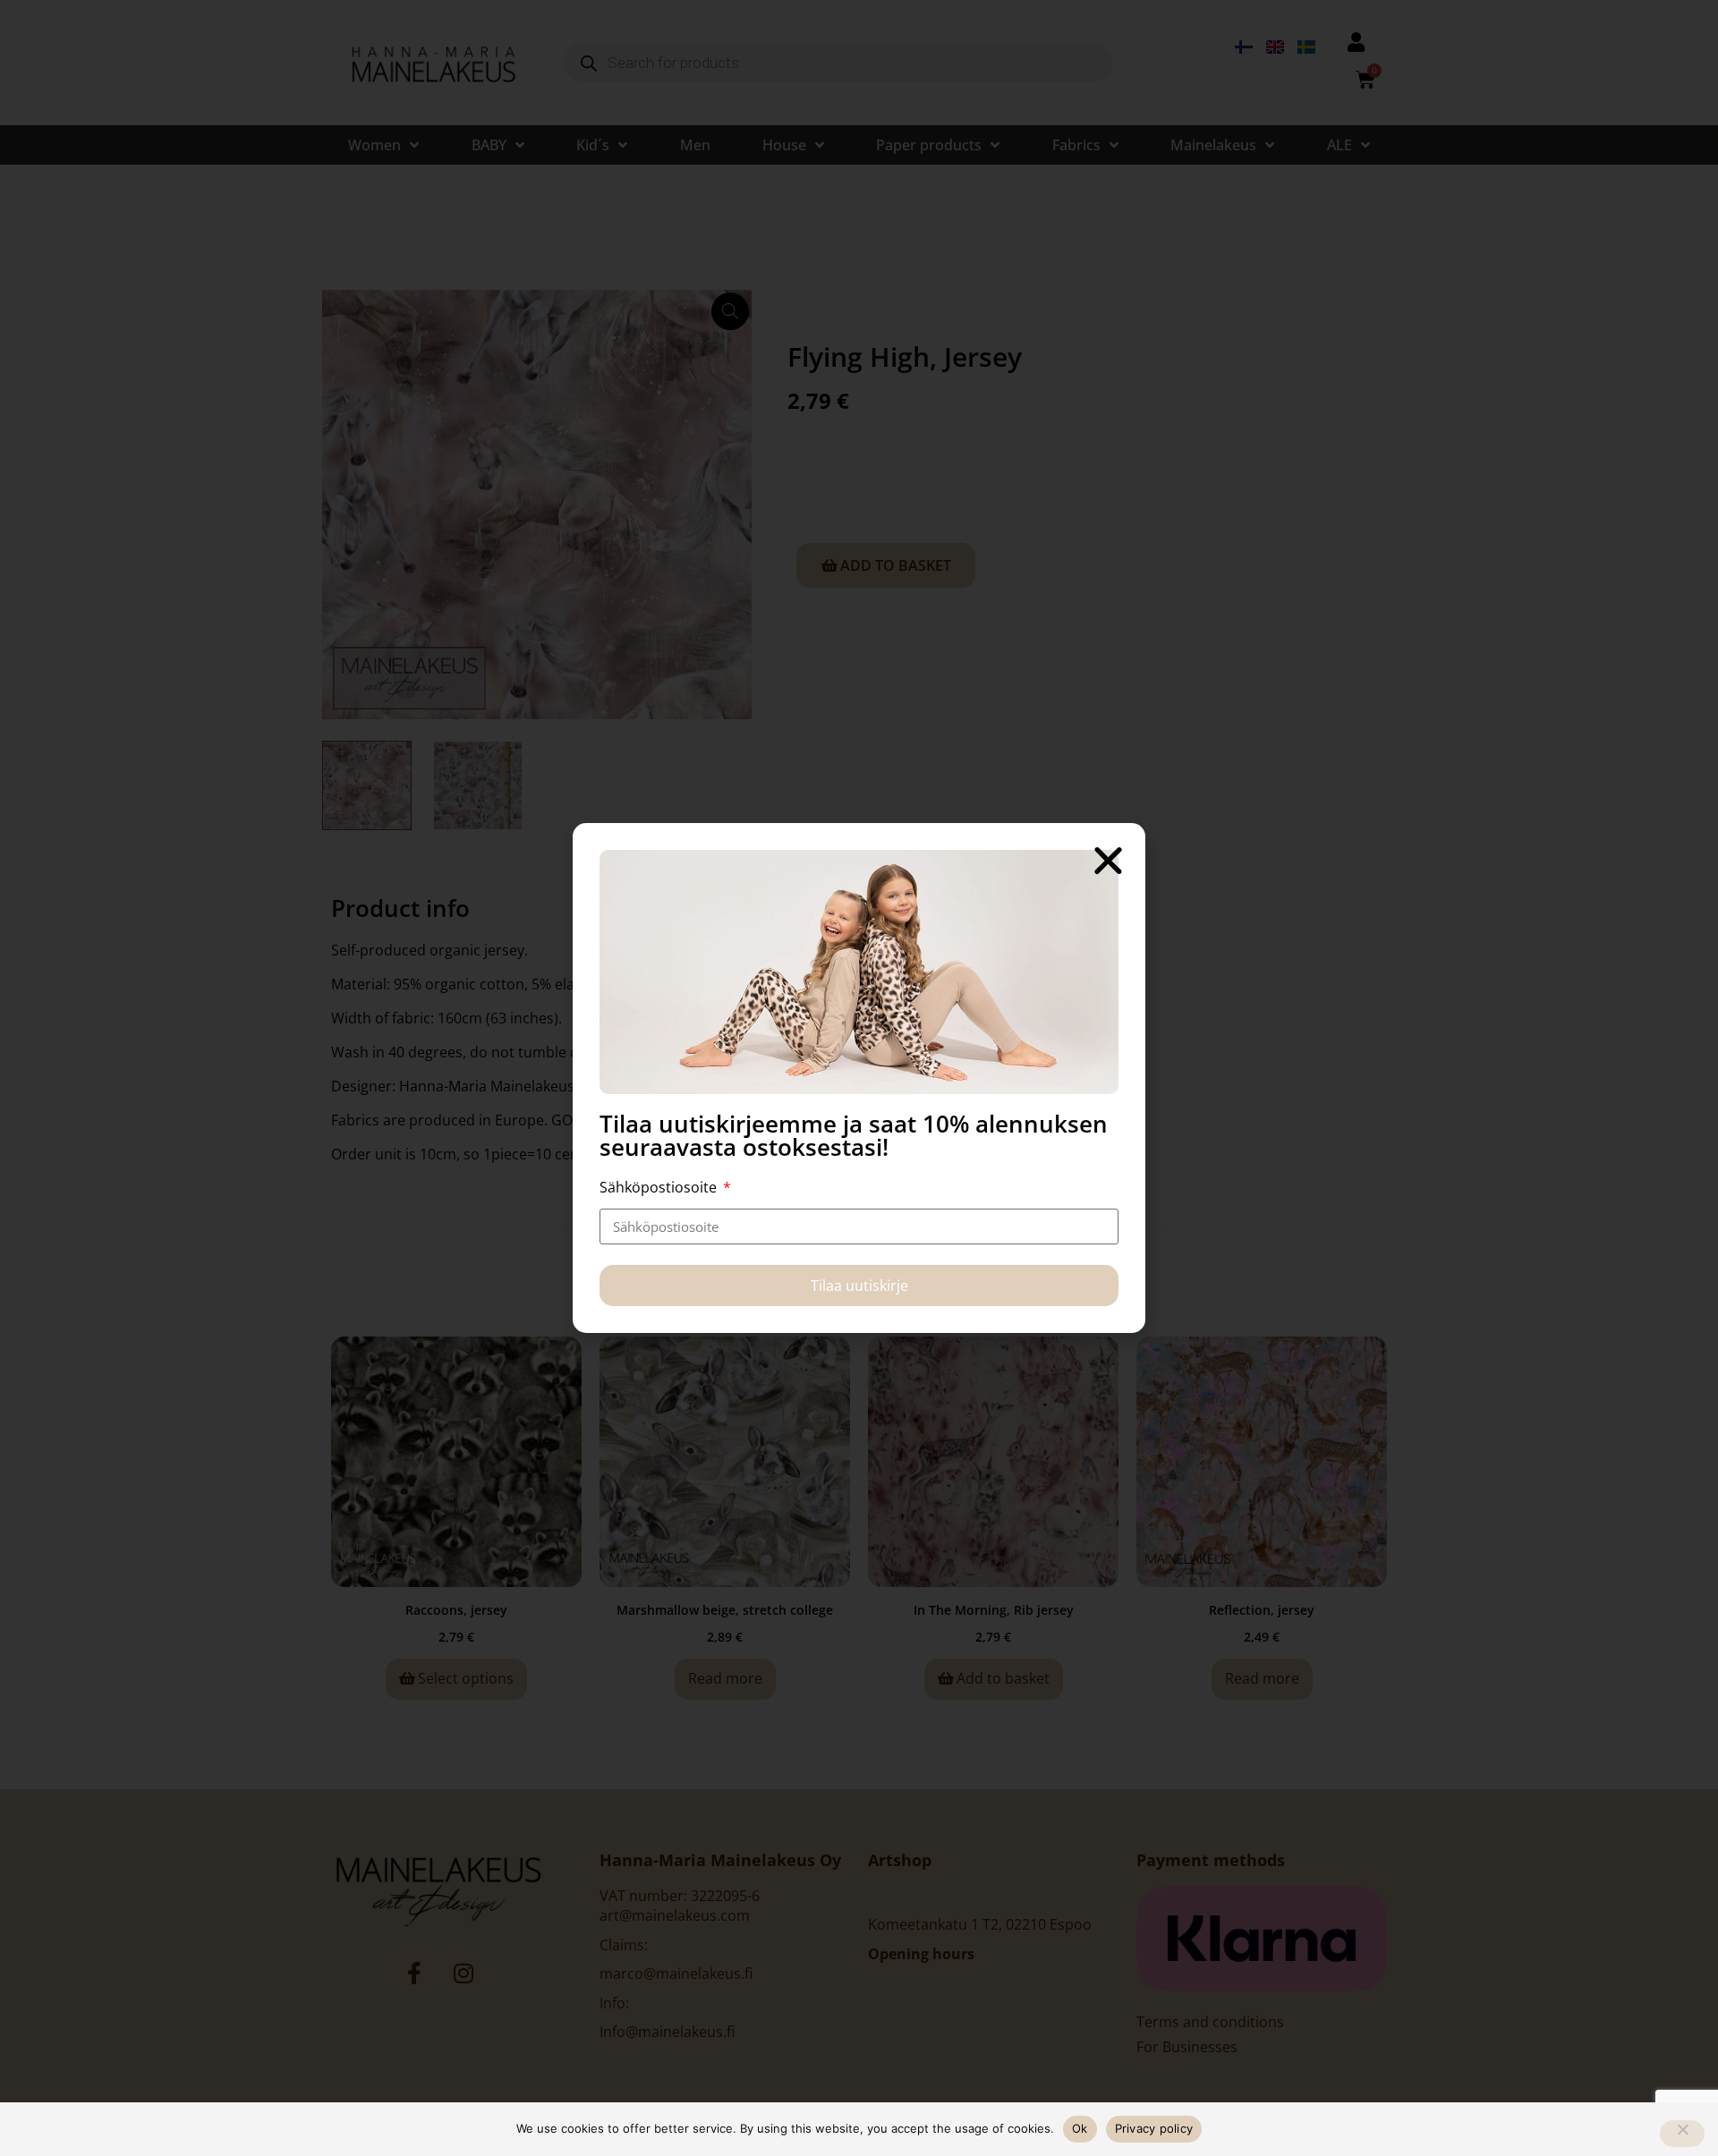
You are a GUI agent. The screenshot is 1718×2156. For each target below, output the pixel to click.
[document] (859, 1078)
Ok (1080, 2128)
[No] (1682, 2134)
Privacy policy (1154, 2128)
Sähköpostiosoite (660, 1187)
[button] (1108, 860)
